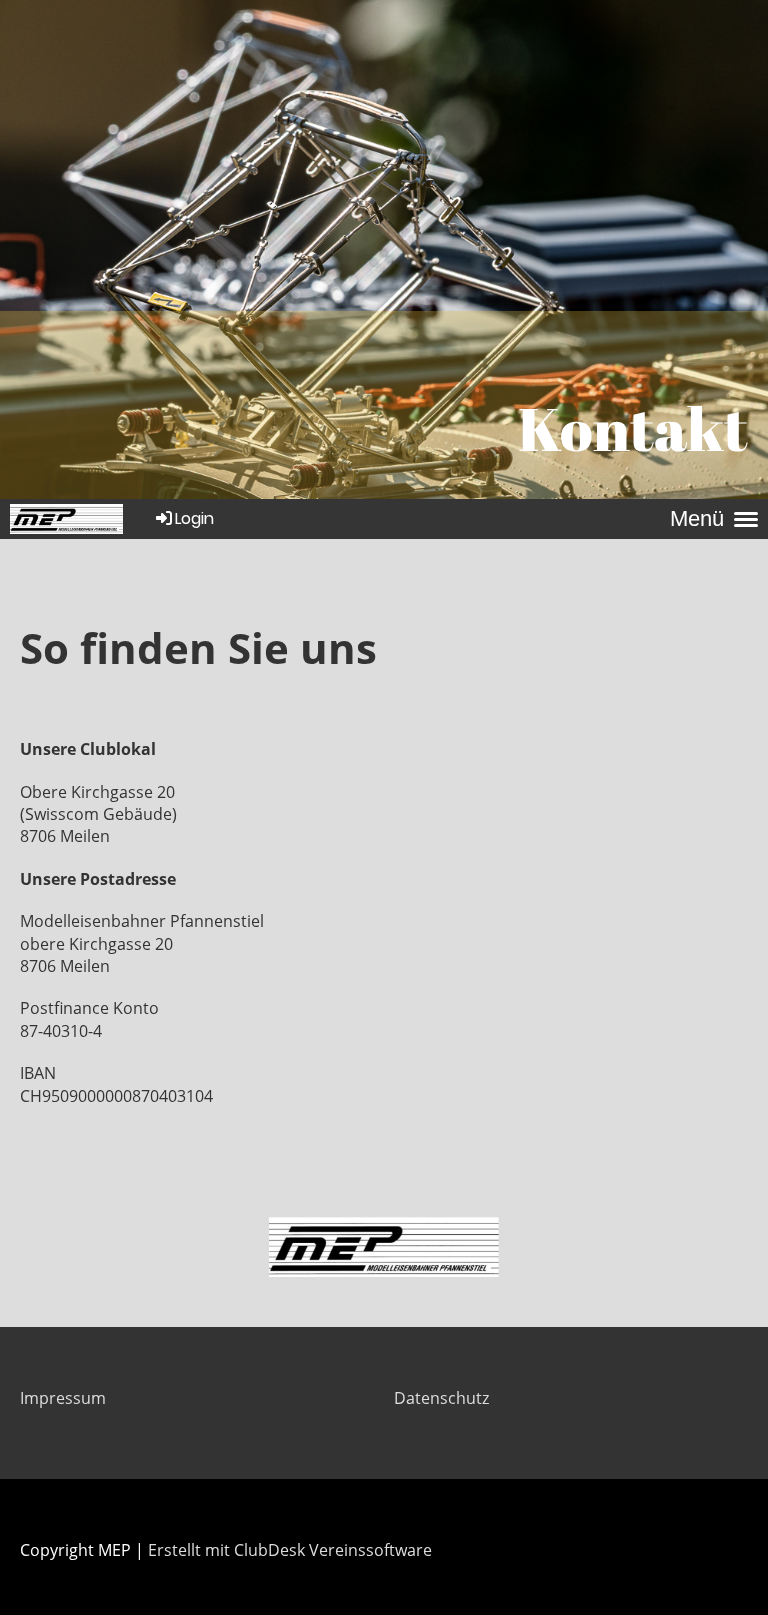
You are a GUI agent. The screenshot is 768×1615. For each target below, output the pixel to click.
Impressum (63, 1398)
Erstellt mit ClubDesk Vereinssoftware (290, 1550)
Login (194, 518)
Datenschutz (441, 1398)
